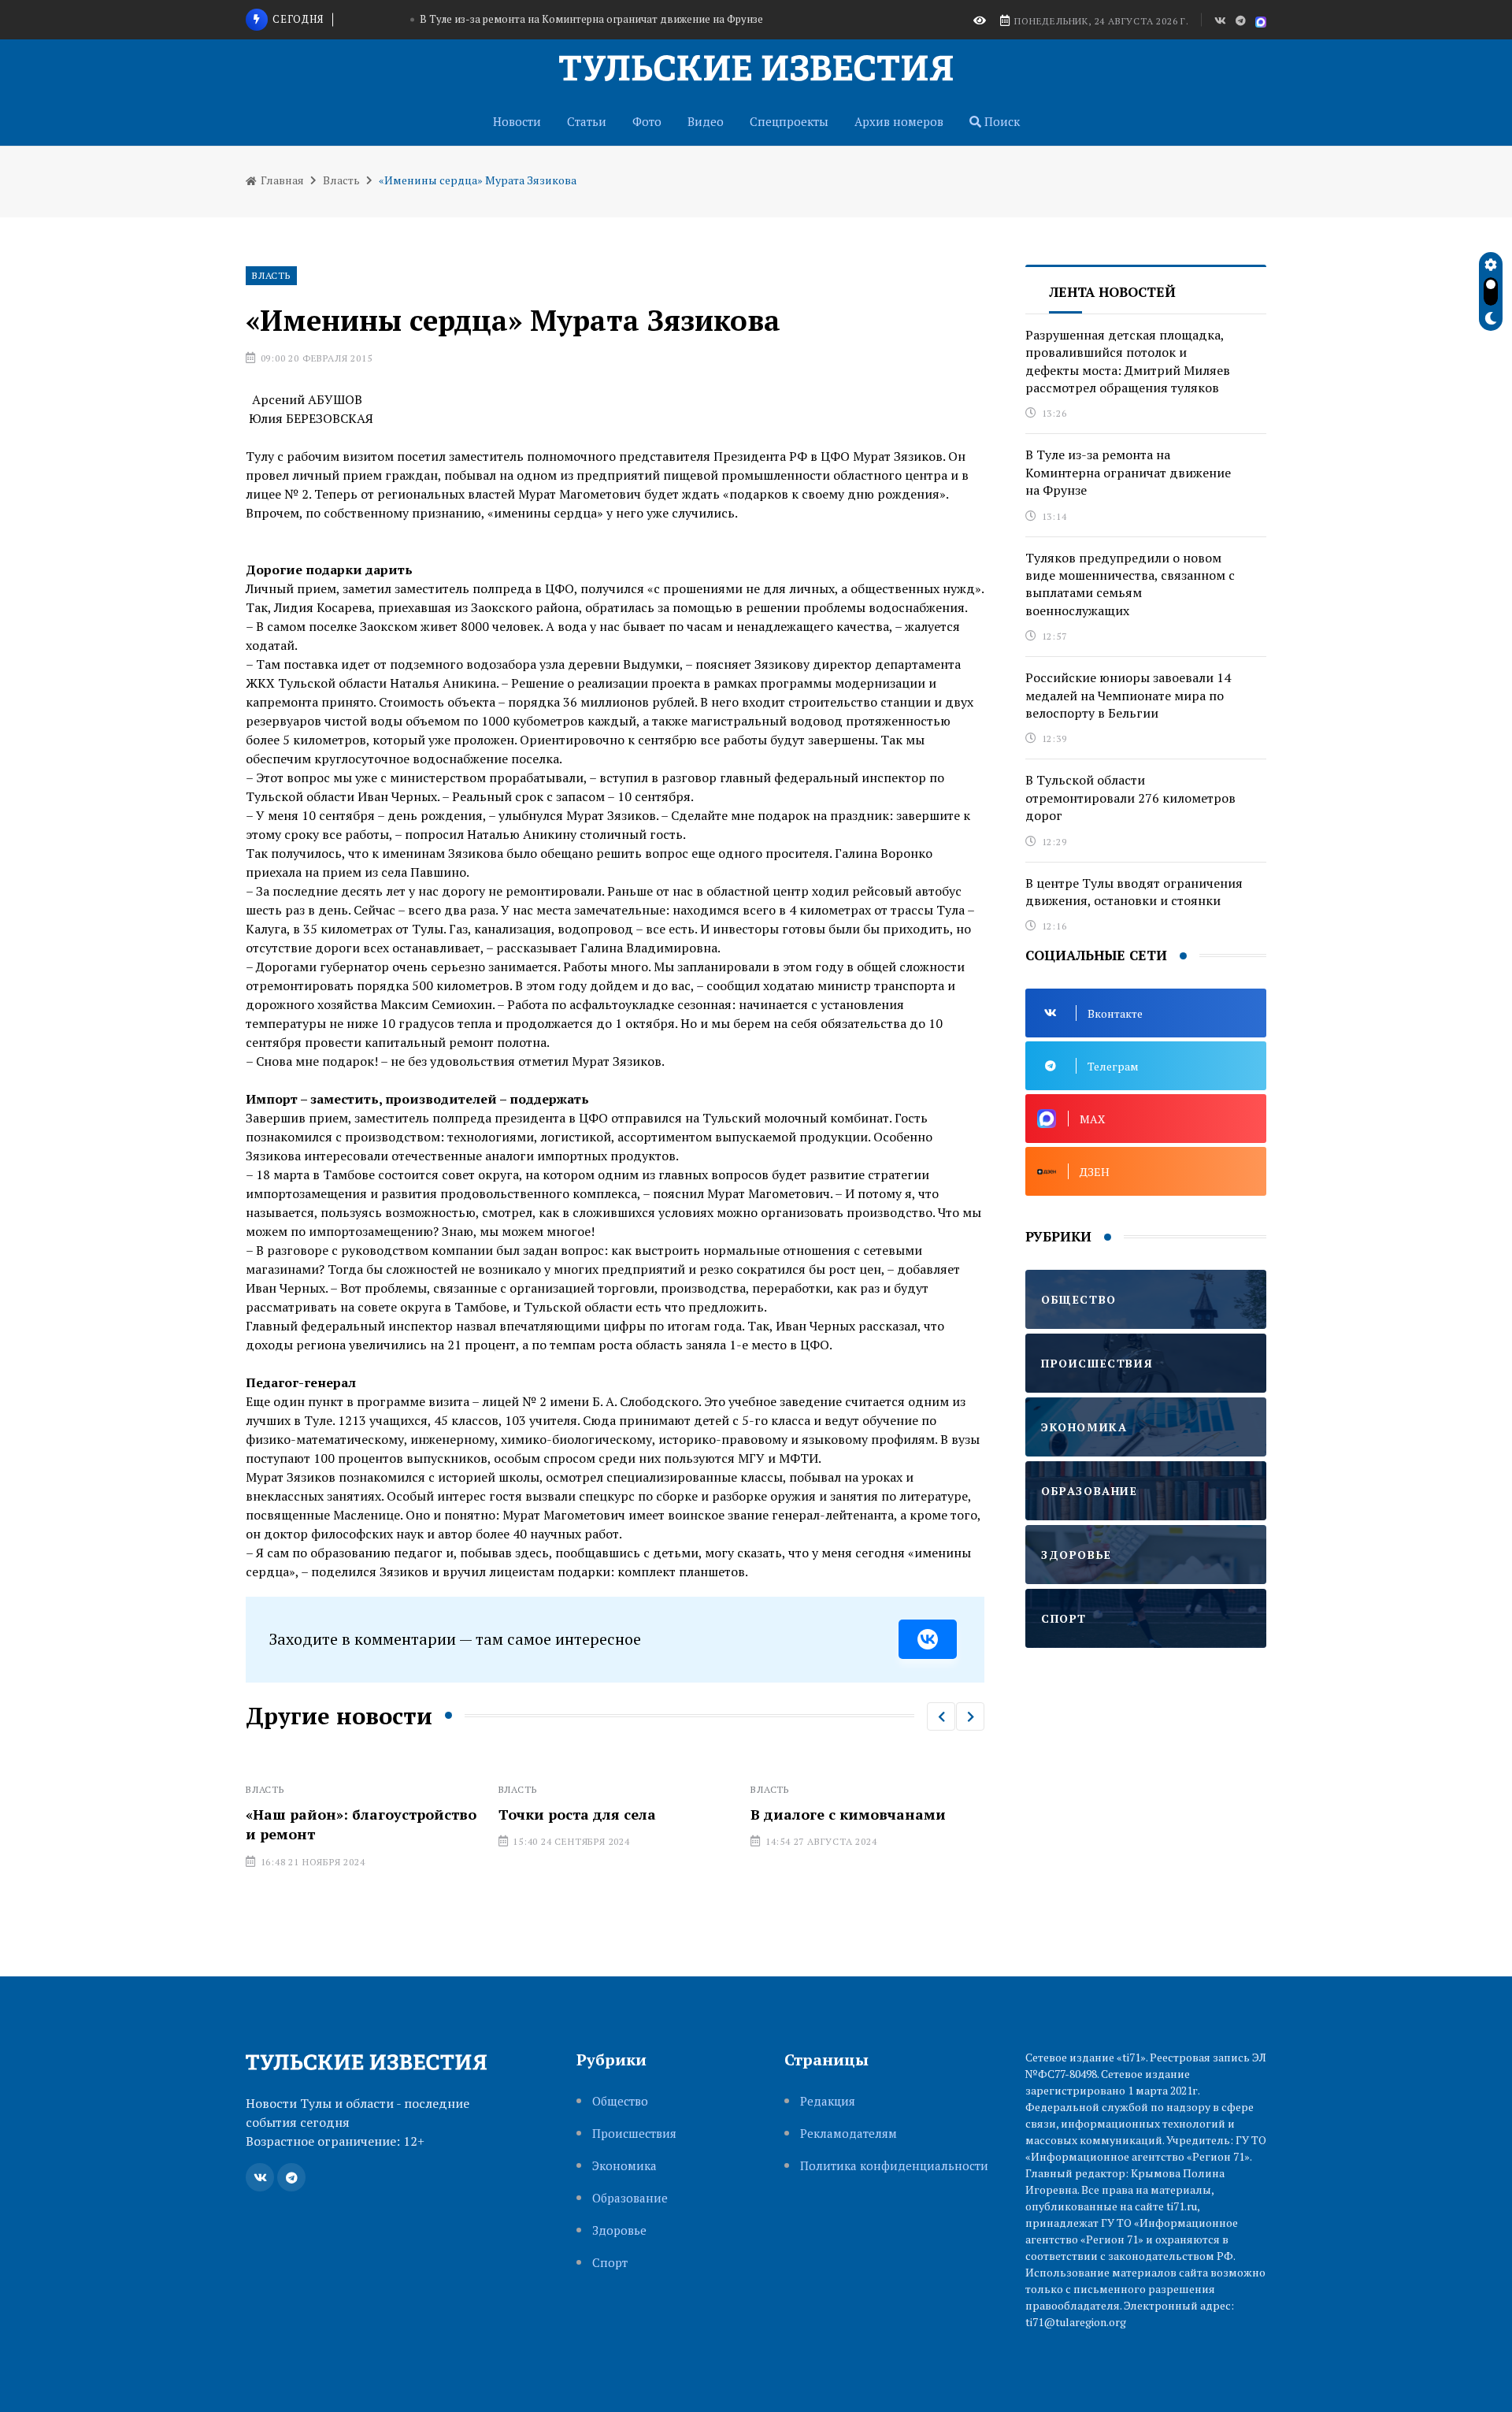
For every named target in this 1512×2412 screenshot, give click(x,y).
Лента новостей (1112, 292)
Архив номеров (899, 121)
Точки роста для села (346, 1814)
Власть (341, 180)
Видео (706, 121)
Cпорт (610, 2263)
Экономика (624, 2166)
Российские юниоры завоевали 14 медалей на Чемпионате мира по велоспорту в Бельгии (1128, 695)
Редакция (828, 2101)
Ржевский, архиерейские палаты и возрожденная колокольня (865, 1834)
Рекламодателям (849, 2134)
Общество (620, 2101)
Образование (630, 2198)
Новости (517, 121)
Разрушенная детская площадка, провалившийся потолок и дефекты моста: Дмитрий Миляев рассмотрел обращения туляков (1128, 361)
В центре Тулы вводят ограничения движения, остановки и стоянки (1134, 892)
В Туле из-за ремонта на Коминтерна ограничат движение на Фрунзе (1128, 472)
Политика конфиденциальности (894, 2166)
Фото (647, 121)
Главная (281, 180)
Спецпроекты (789, 121)
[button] (941, 1716)
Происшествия (634, 2134)
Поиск (1001, 121)
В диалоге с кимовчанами (617, 1814)
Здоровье (619, 2230)
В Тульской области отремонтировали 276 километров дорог (1130, 798)
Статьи (587, 121)
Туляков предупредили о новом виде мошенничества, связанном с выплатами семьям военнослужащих (565, 20)
